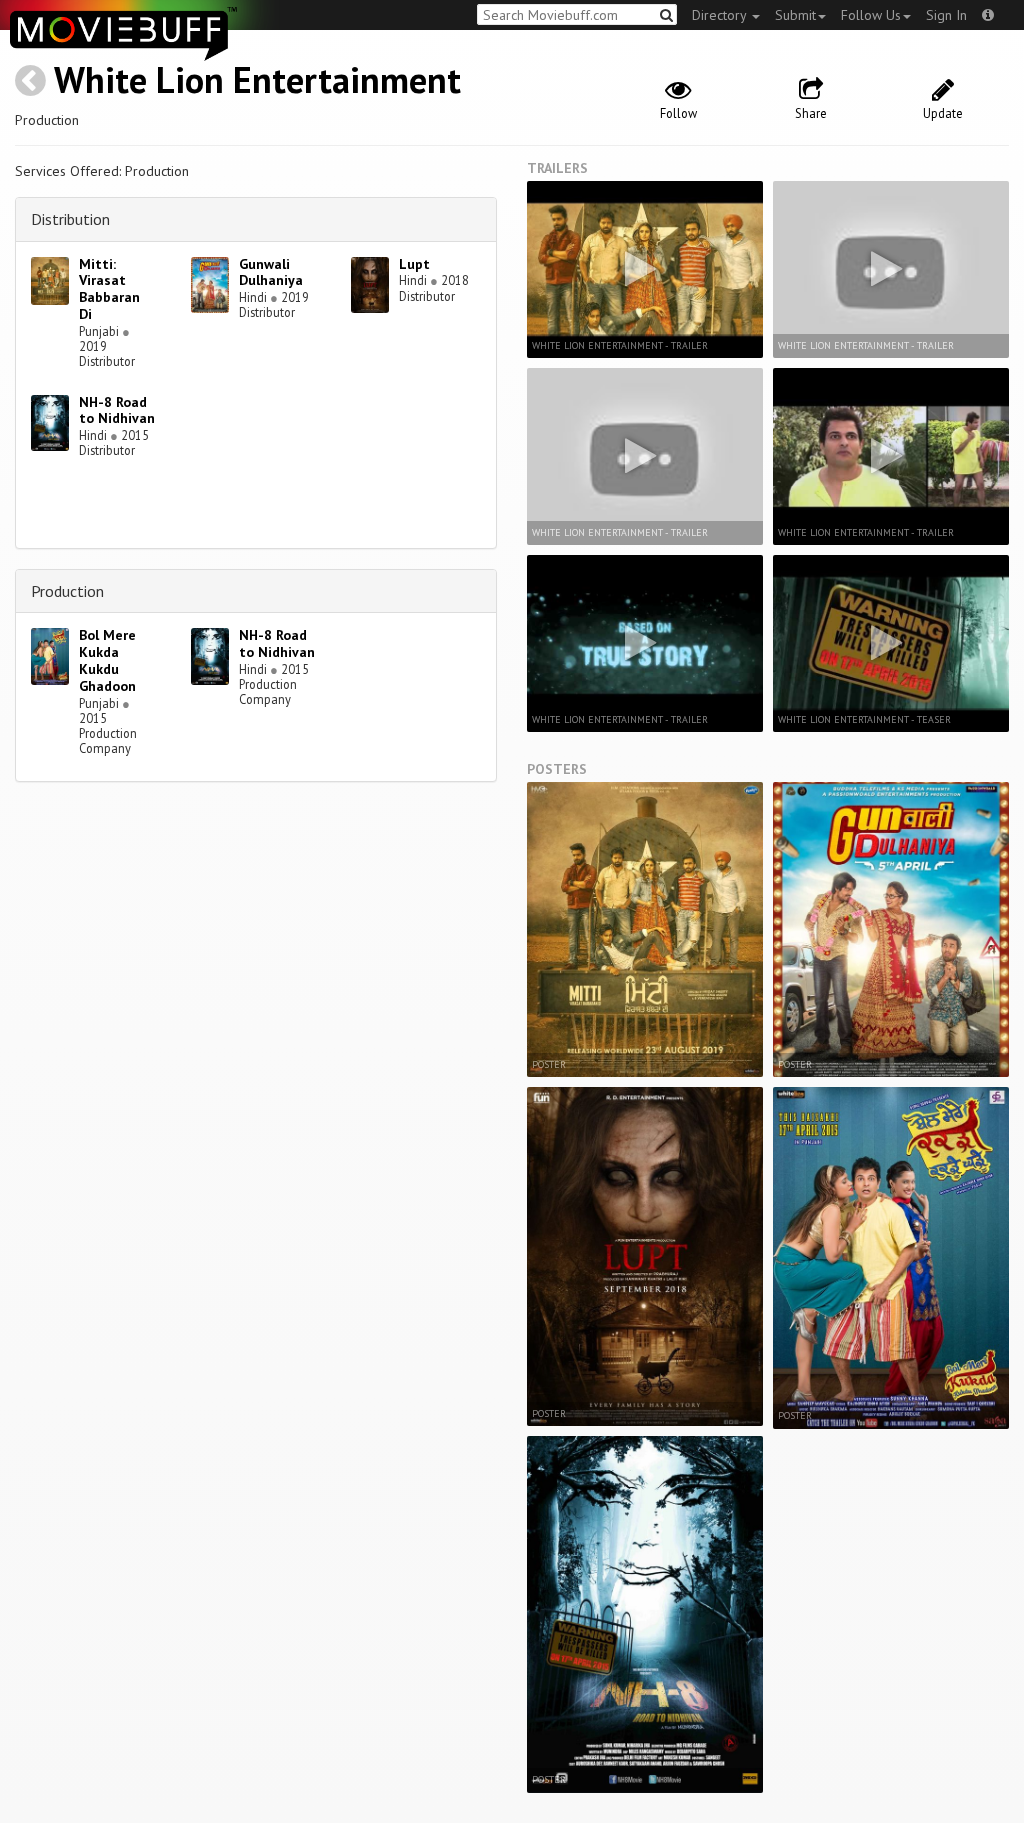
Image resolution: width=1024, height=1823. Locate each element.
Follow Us (871, 15)
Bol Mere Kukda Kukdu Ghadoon (107, 660)
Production (67, 591)
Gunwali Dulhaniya (271, 272)
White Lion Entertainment (257, 79)
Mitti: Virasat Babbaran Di (109, 289)
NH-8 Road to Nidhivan (117, 410)
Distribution (70, 219)
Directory (721, 15)
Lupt (414, 264)
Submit (795, 15)
